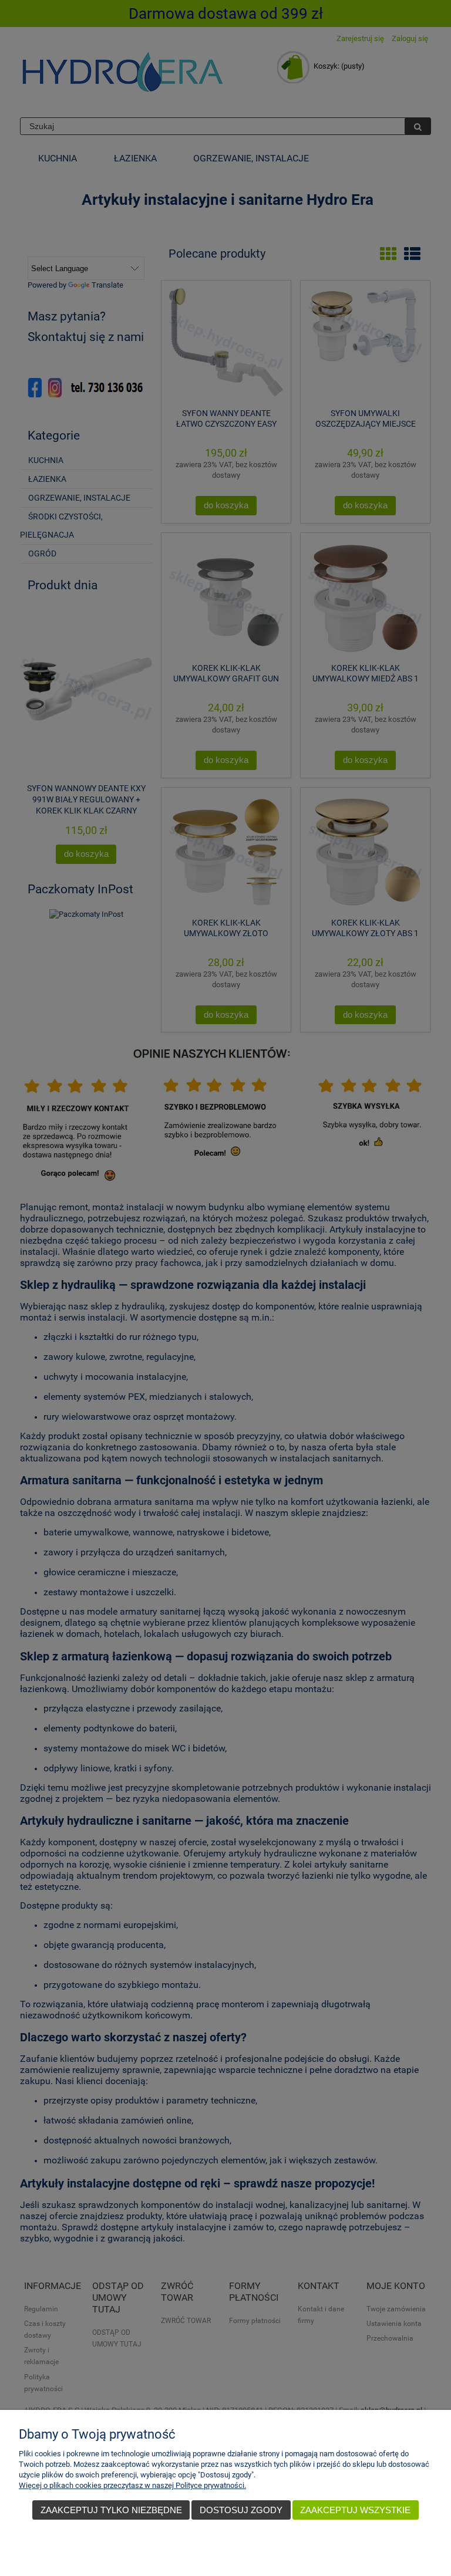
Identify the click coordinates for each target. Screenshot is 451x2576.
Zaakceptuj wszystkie (355, 2510)
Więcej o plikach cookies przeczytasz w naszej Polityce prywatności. (132, 2485)
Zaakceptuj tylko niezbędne (111, 2510)
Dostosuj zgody (241, 2510)
